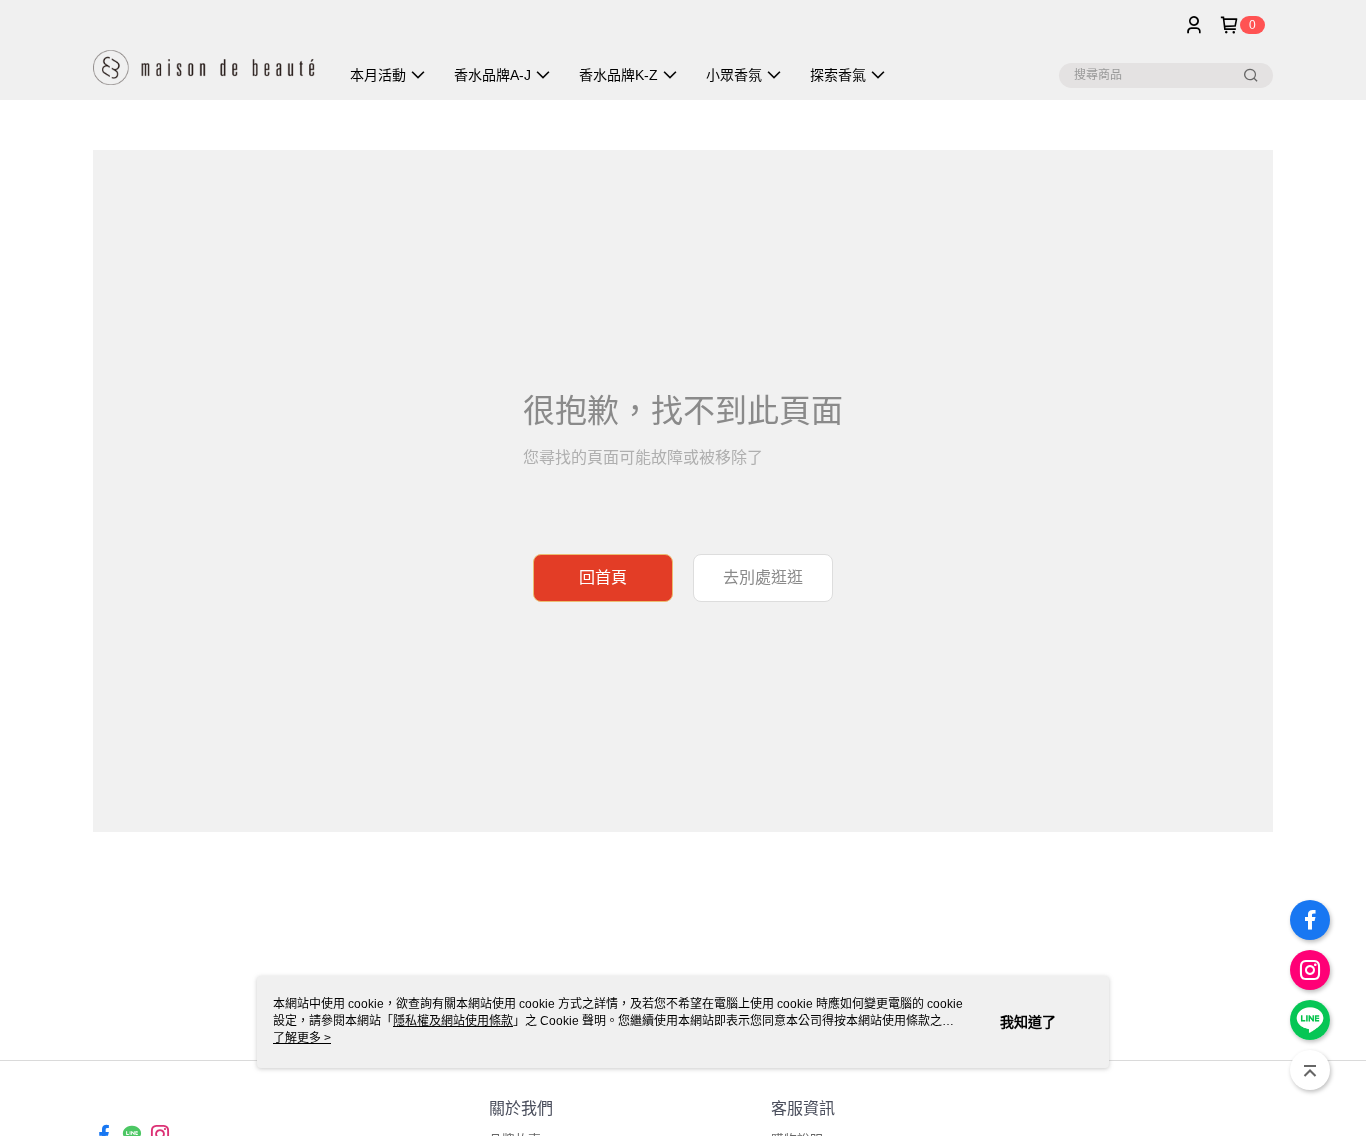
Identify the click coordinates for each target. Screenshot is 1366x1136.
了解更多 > (302, 1038)
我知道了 (1028, 1022)
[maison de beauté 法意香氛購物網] (204, 52)
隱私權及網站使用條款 (453, 1021)
